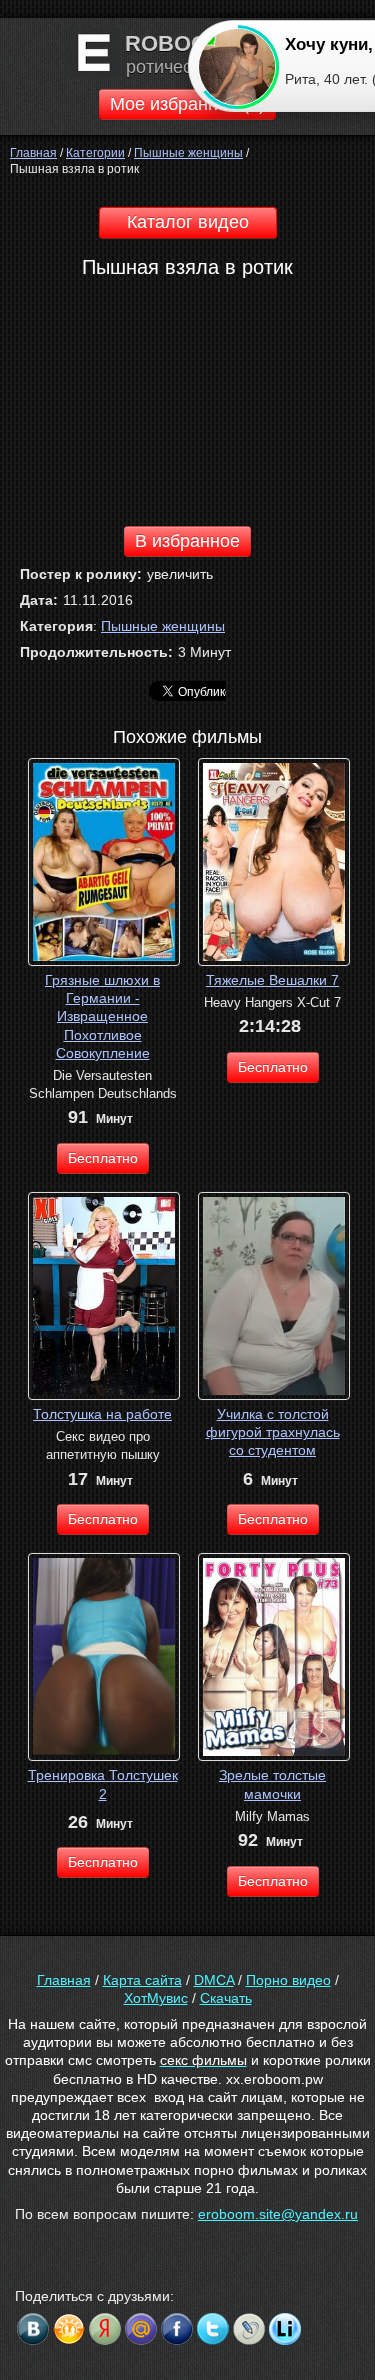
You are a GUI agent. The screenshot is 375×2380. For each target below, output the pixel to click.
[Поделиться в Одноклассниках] (69, 2329)
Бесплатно (103, 1158)
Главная (64, 1980)
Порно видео (288, 1980)
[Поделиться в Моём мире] (141, 2329)
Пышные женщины (163, 626)
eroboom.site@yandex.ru (278, 2214)
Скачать (226, 1998)
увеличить (180, 574)
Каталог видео (188, 222)
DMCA (214, 1980)
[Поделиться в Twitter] (213, 2329)
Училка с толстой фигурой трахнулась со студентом (273, 1432)
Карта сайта (142, 1980)
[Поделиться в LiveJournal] (249, 2329)
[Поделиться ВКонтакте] (33, 2329)
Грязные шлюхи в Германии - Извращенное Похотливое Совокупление (102, 1016)
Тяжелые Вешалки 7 (272, 980)
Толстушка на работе (102, 1414)
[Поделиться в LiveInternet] (285, 2329)
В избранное (187, 541)
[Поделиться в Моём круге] (105, 2329)
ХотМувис (156, 1998)
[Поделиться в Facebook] (177, 2329)
